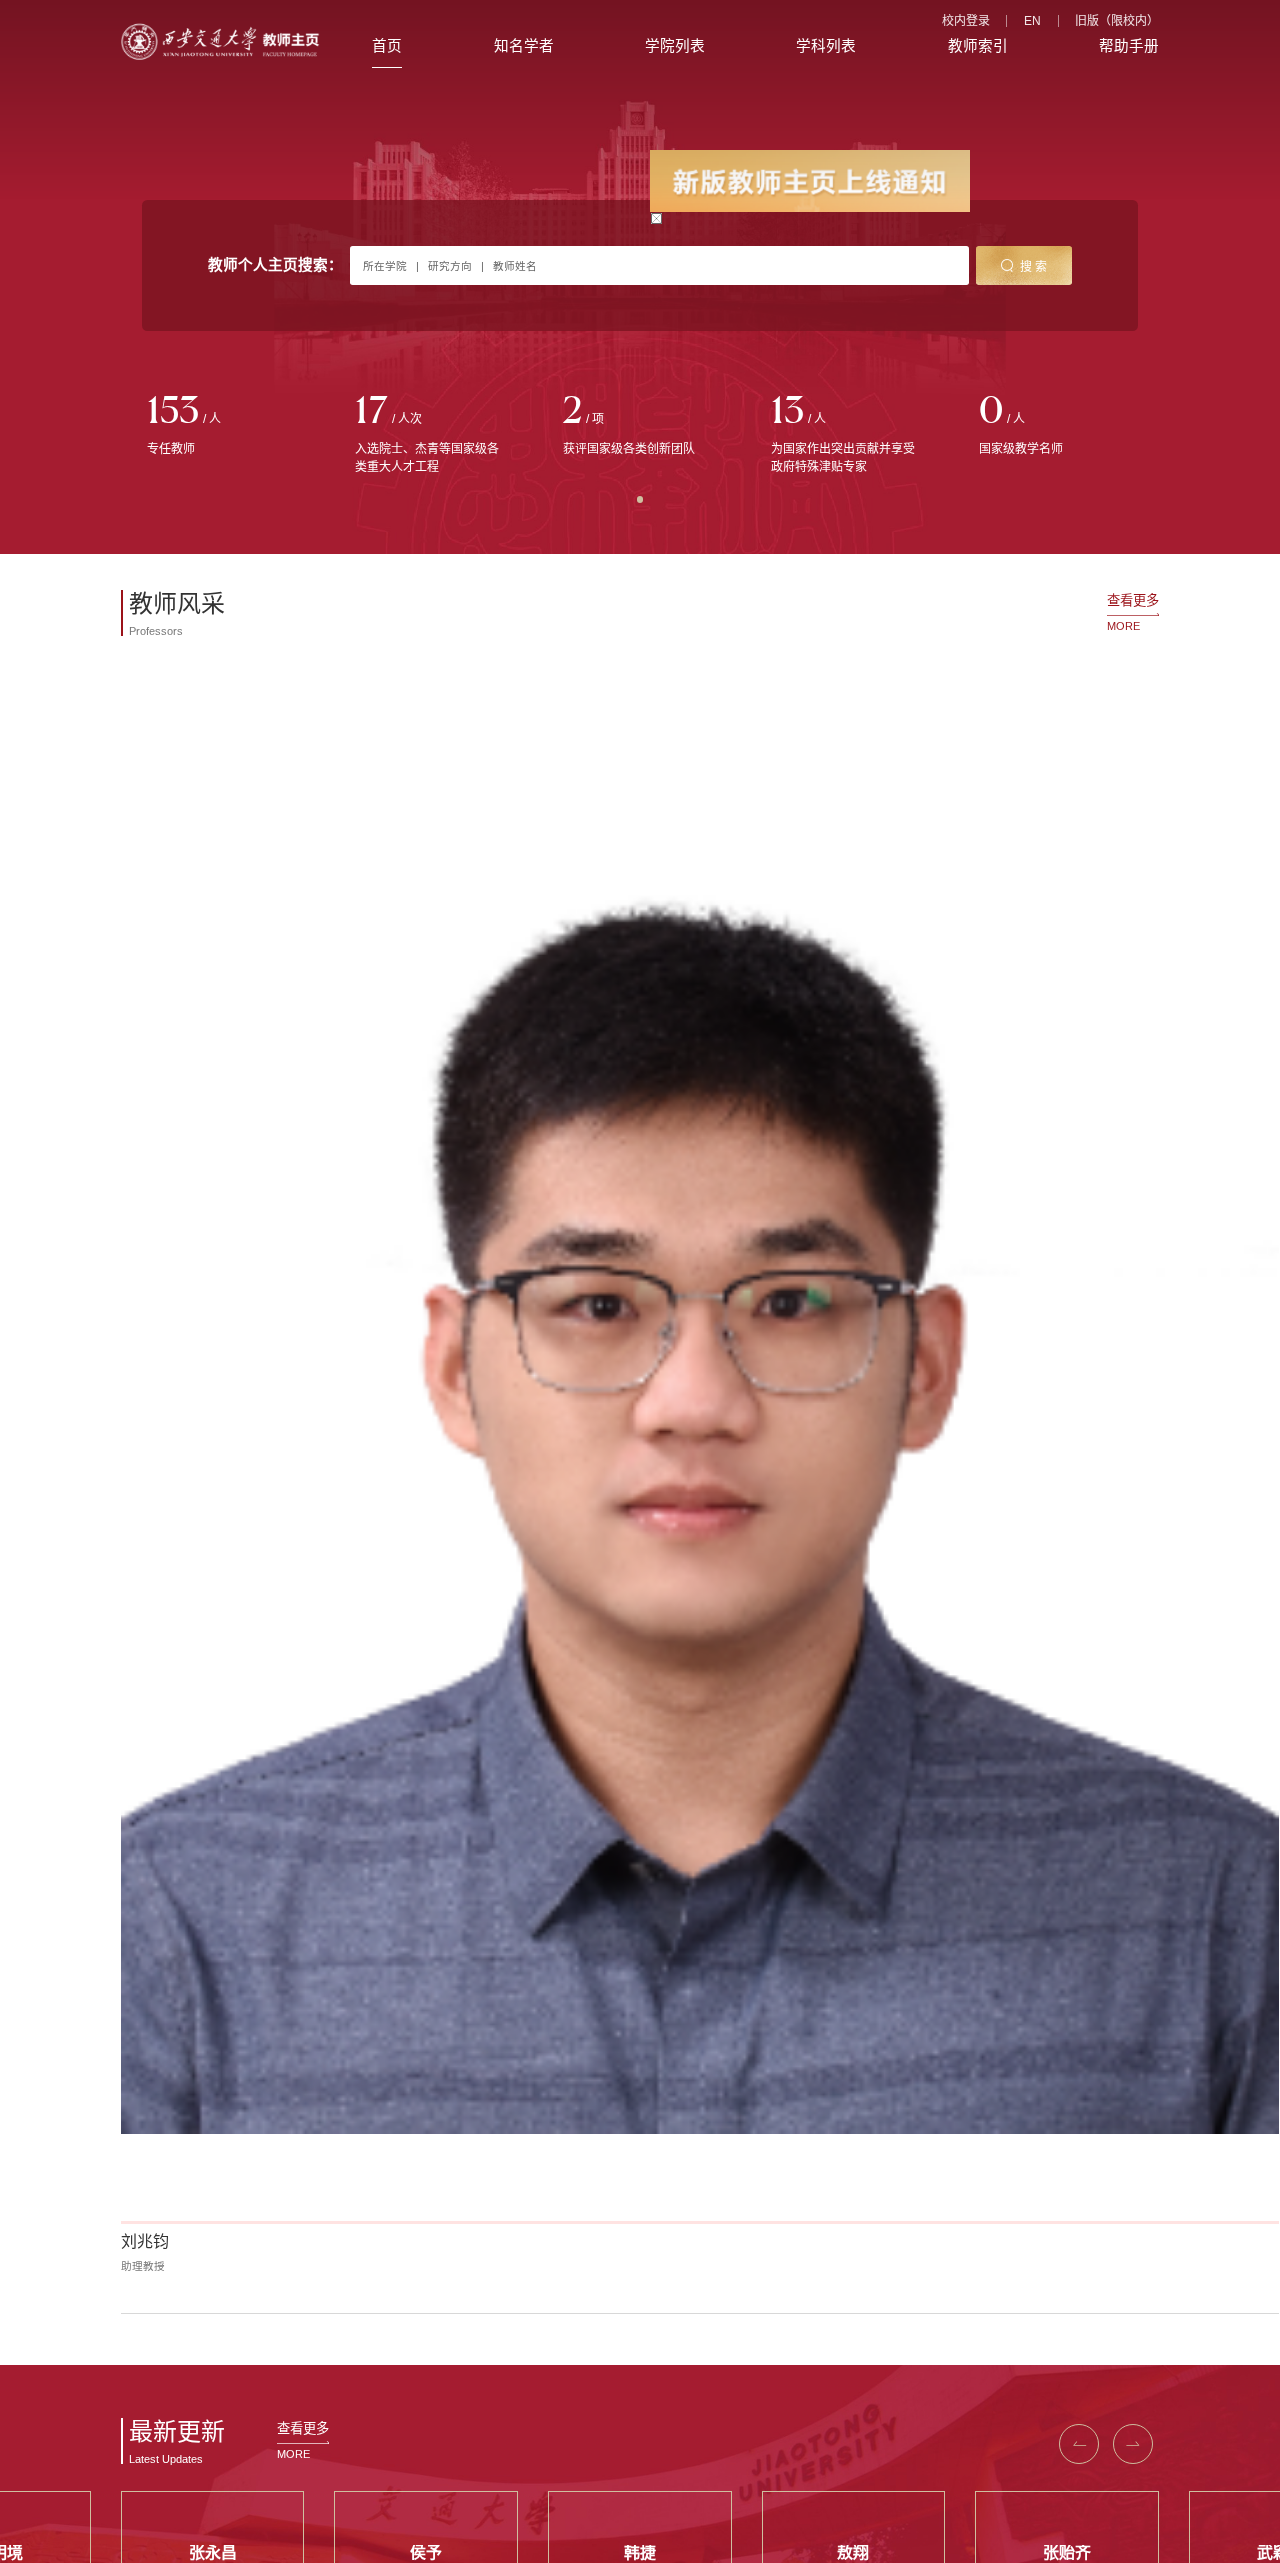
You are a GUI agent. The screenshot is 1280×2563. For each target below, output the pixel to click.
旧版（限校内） (1117, 21)
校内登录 (966, 21)
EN (1032, 21)
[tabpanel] (225, 427)
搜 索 (1033, 267)
